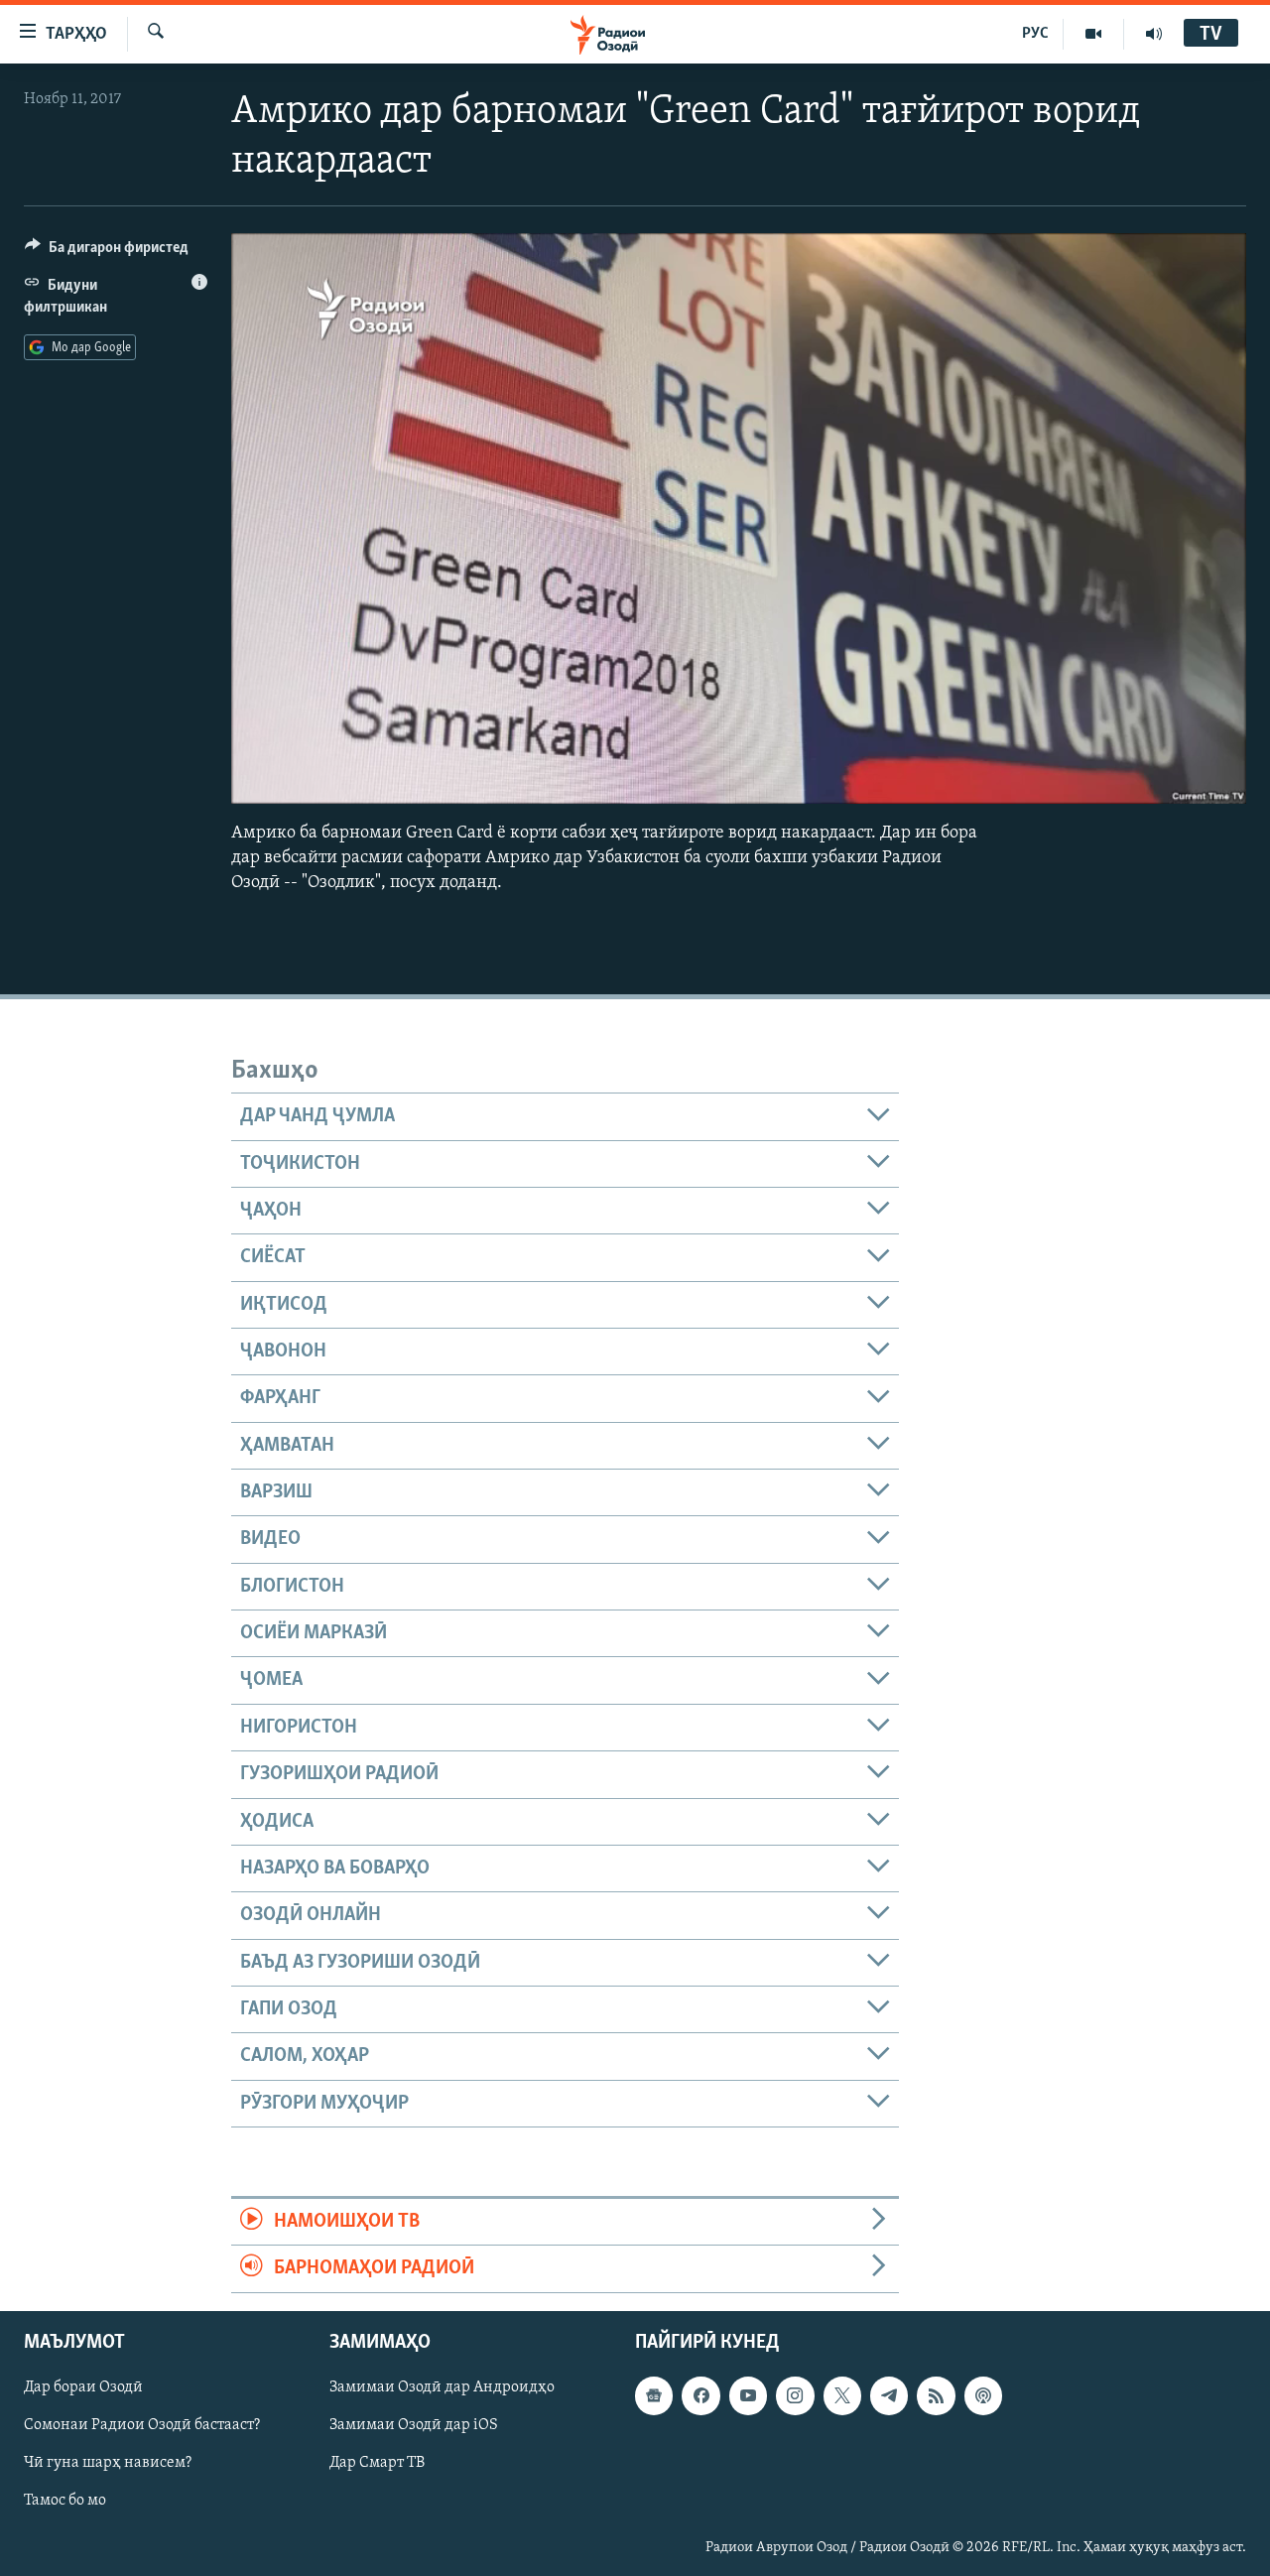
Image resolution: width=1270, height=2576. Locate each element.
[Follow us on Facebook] (700, 2395)
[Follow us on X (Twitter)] (842, 2395)
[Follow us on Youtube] (748, 2395)
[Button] (107, 252)
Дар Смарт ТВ (377, 2463)
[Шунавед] (1154, 34)
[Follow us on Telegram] (889, 2395)
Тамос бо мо (65, 2501)
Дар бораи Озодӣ (83, 2387)
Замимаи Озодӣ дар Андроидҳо (442, 2387)
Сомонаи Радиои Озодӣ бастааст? (142, 2425)
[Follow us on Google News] (654, 2395)
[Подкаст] (983, 2395)
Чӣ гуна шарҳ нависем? (108, 2463)
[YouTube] (1094, 34)
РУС (1035, 34)
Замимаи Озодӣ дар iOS (414, 2425)
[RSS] (936, 2395)
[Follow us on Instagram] (795, 2395)
